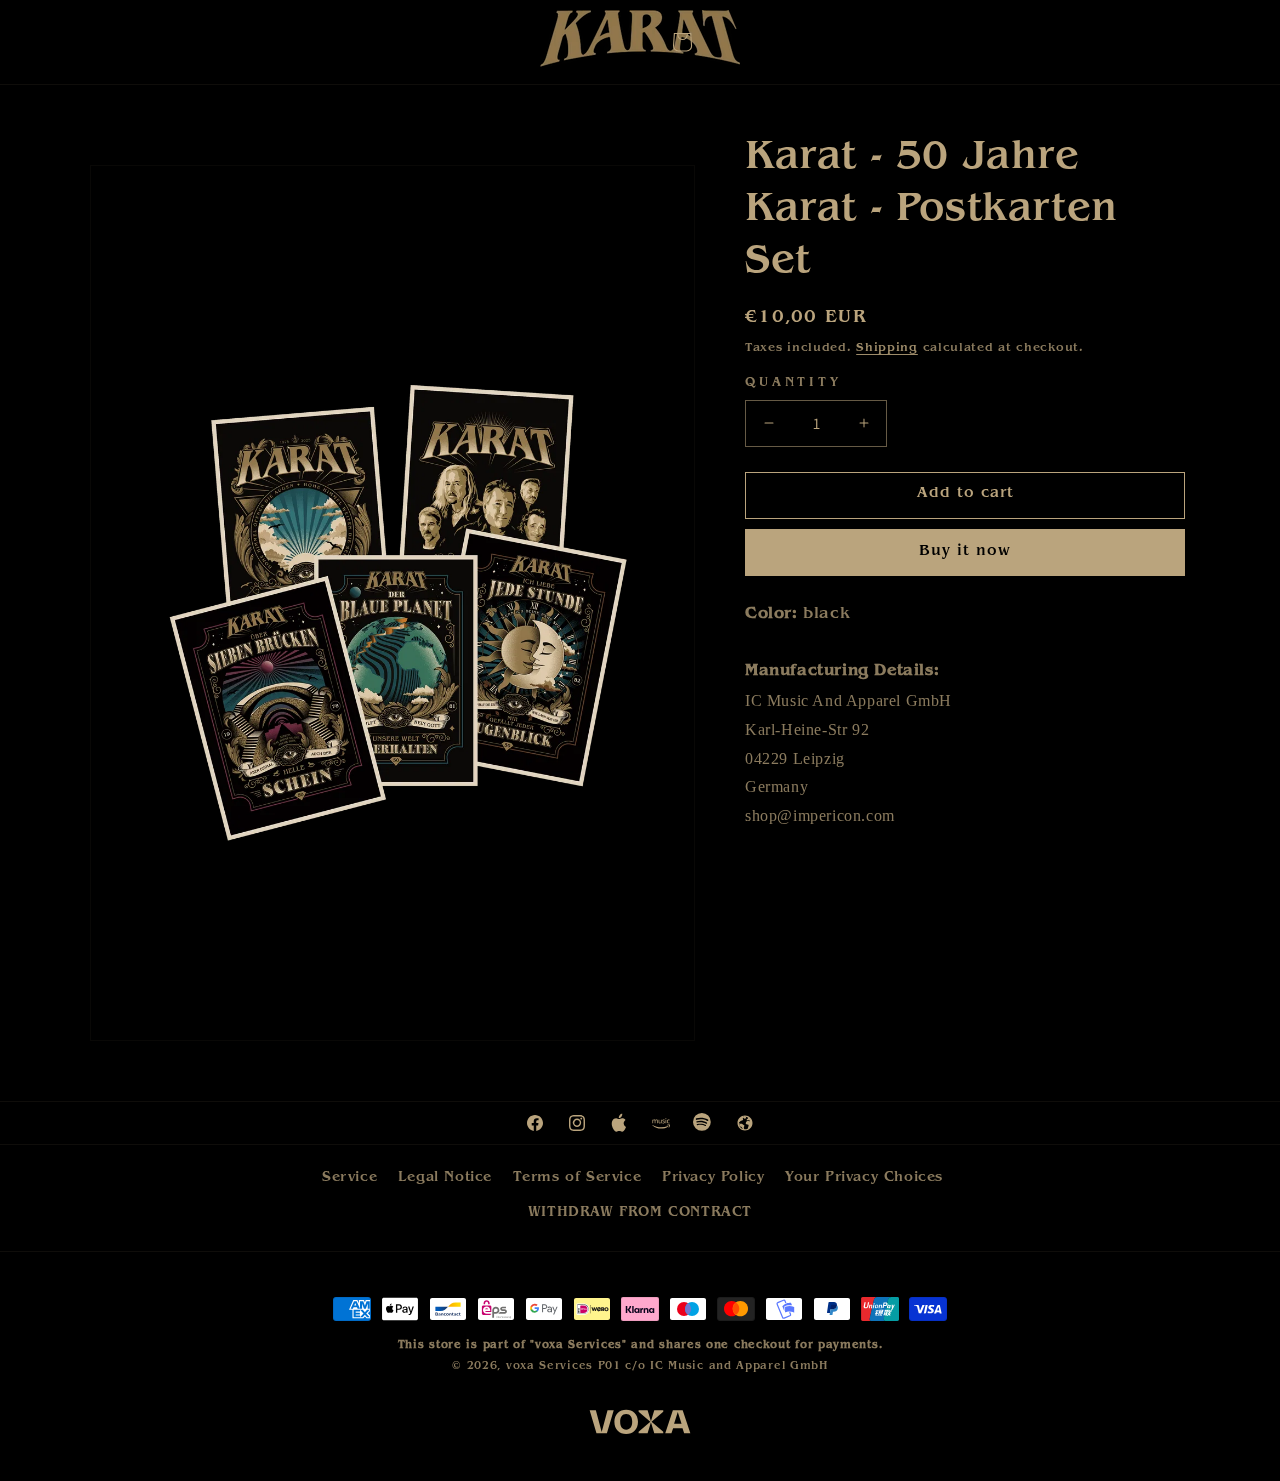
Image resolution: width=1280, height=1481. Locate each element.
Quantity (793, 383)
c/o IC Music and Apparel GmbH (726, 1366)
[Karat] (640, 43)
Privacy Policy (713, 1178)
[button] (682, 42)
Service (349, 1178)
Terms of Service (577, 1178)
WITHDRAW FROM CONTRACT (640, 1213)
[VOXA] (640, 1426)
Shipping (887, 349)
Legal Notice (445, 1178)
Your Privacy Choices (864, 1178)
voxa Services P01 (563, 1366)
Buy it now (965, 552)
